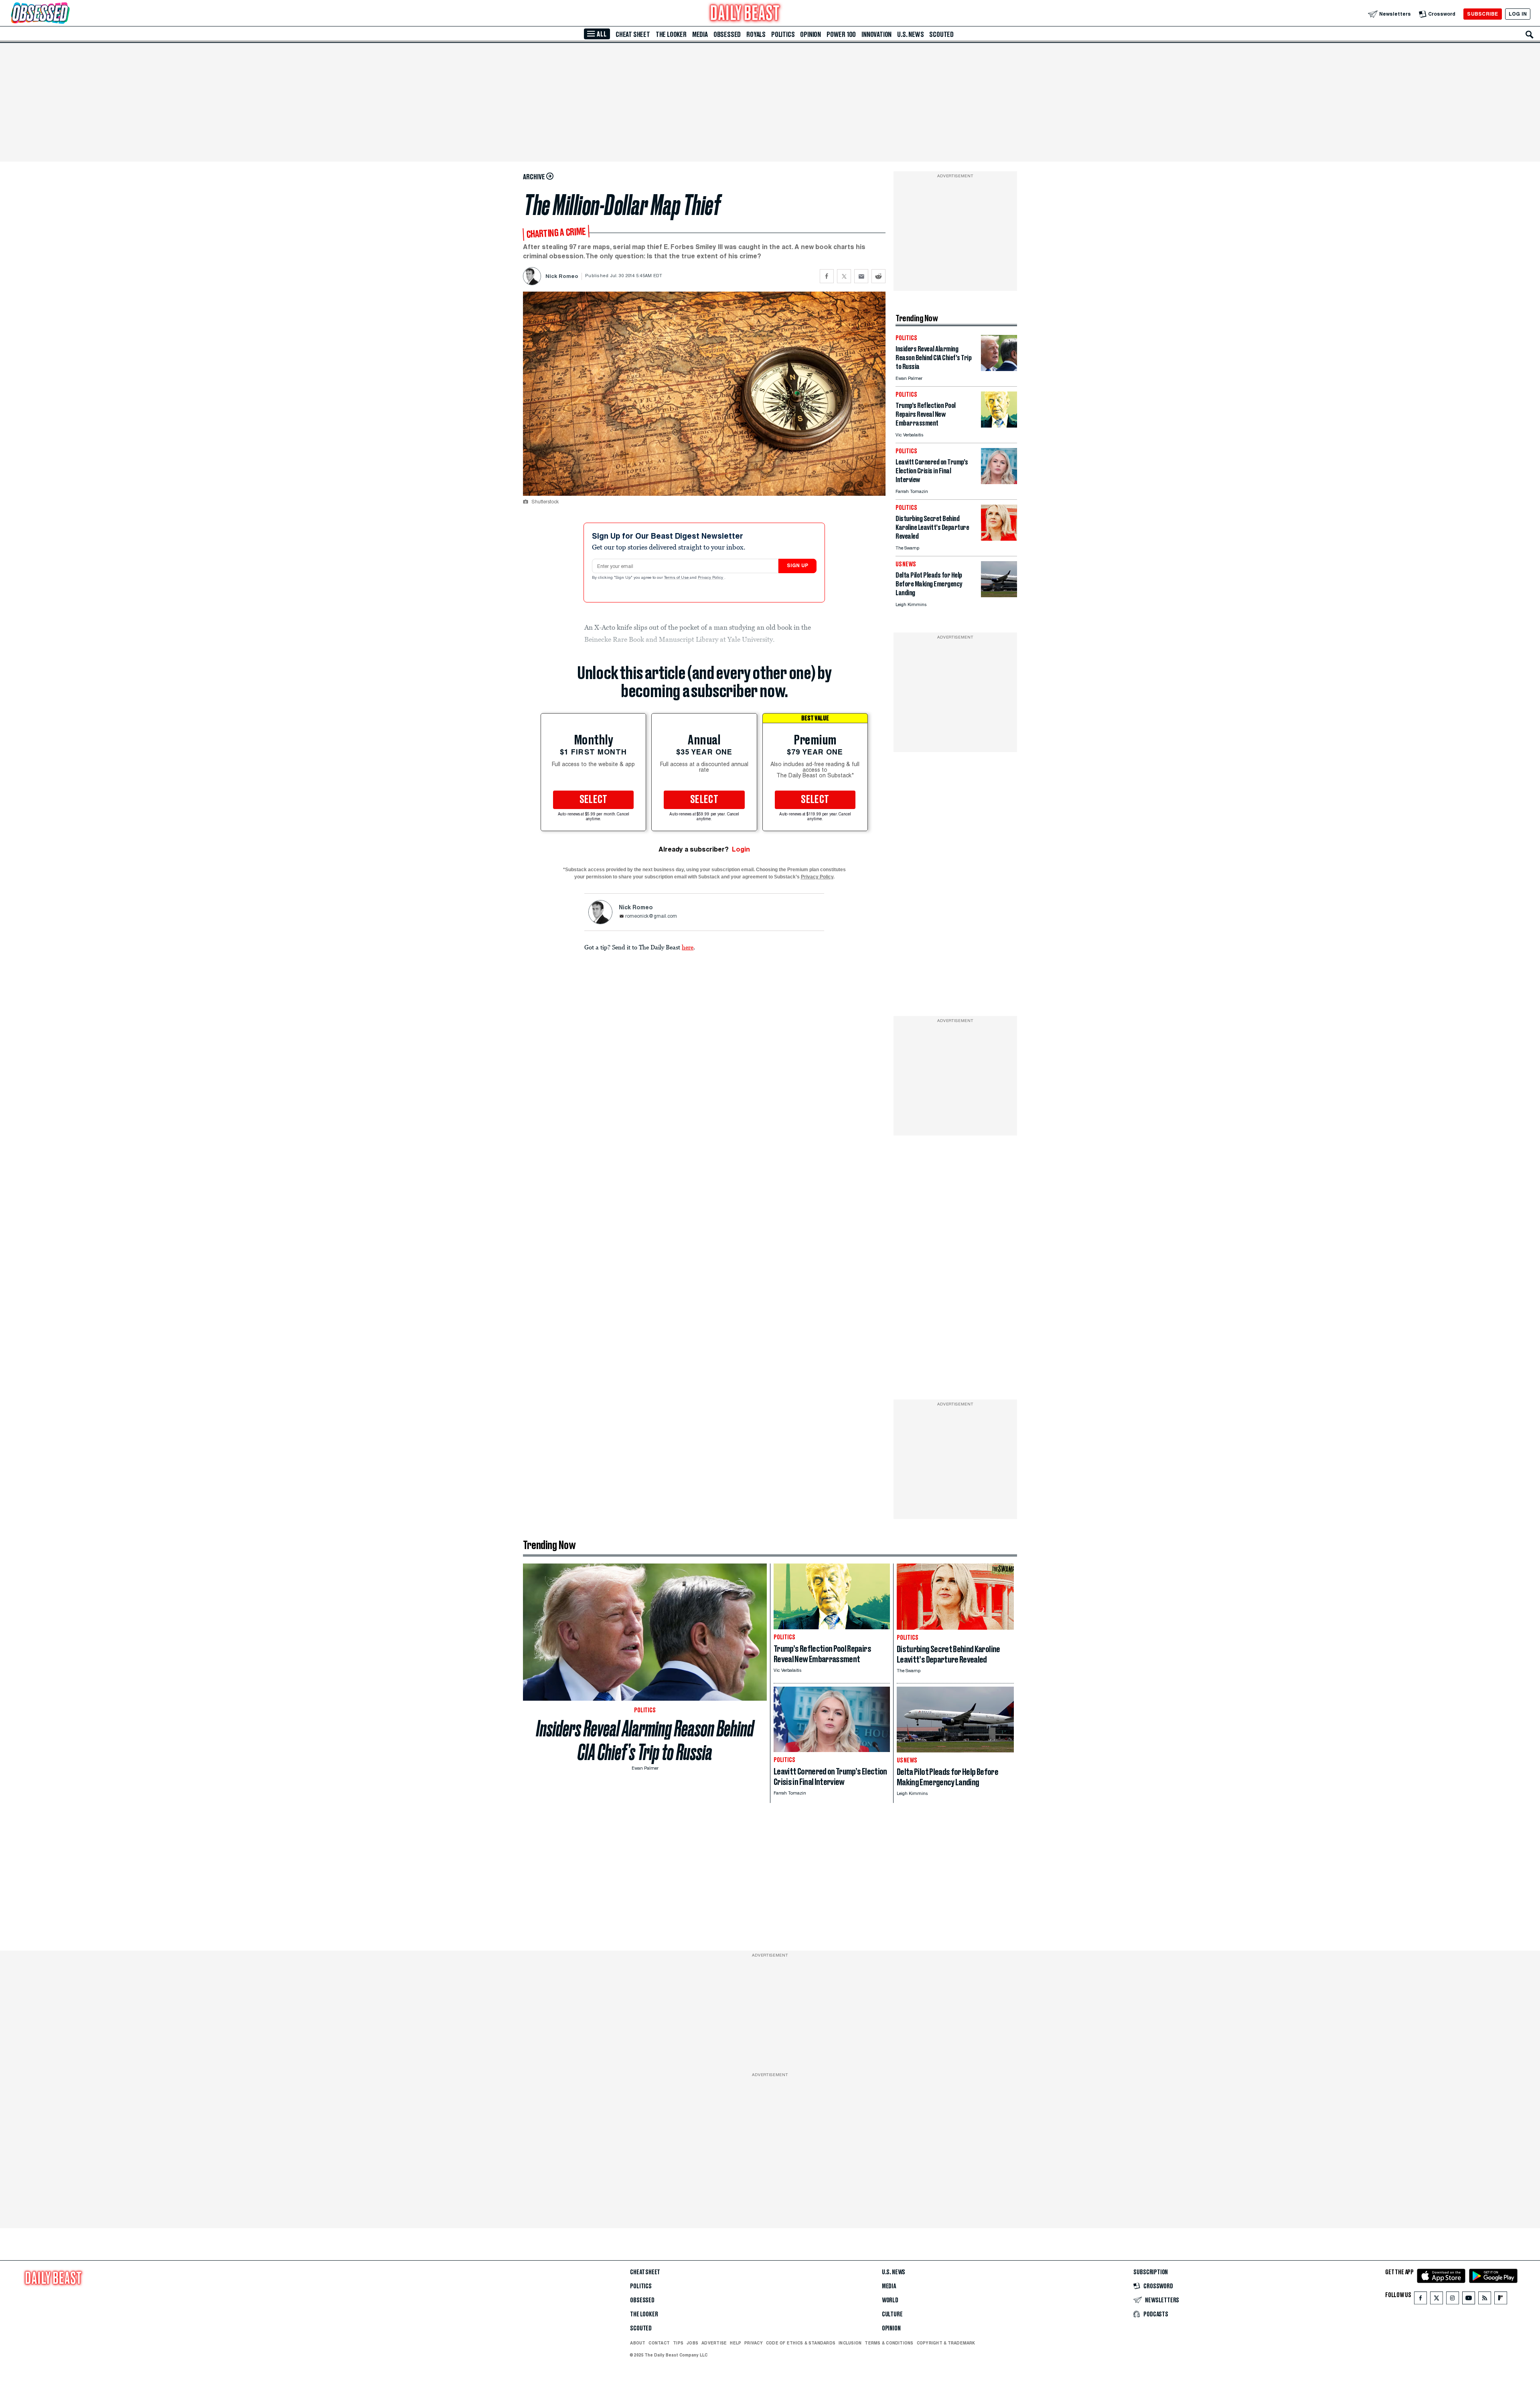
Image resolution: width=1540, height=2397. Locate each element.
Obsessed (727, 34)
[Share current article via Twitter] (844, 276)
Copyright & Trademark (946, 2343)
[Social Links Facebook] (1420, 2300)
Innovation (876, 34)
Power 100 (841, 34)
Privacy (754, 2343)
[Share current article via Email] (861, 276)
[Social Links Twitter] (1437, 2300)
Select (594, 800)
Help (736, 2343)
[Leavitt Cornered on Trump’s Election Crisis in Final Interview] (999, 482)
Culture (892, 2314)
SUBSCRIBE (1482, 14)
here (688, 947)
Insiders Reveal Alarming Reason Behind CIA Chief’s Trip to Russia (645, 1740)
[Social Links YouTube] (1469, 2300)
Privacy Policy (711, 578)
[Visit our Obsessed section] (66, 14)
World (890, 2300)
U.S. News (910, 34)
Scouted (941, 34)
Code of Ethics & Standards (801, 2343)
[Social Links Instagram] (1453, 2300)
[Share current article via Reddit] (878, 276)
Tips (678, 2343)
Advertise (714, 2343)
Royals (756, 34)
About (638, 2343)
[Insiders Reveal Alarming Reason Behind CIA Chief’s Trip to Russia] (999, 369)
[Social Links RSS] (1485, 2300)
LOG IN (1518, 14)
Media (700, 34)
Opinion (811, 34)
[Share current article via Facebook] (827, 276)
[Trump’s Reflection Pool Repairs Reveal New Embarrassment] (999, 425)
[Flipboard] (1500, 2300)
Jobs (692, 2343)
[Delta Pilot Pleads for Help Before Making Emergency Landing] (999, 595)
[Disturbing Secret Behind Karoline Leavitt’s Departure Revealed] (999, 538)
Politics (783, 34)
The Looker (671, 34)
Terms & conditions (889, 2343)
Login (741, 849)
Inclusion (850, 2343)
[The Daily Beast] (745, 14)
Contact (659, 2343)
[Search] (1530, 34)
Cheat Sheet (633, 34)
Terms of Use (677, 578)
